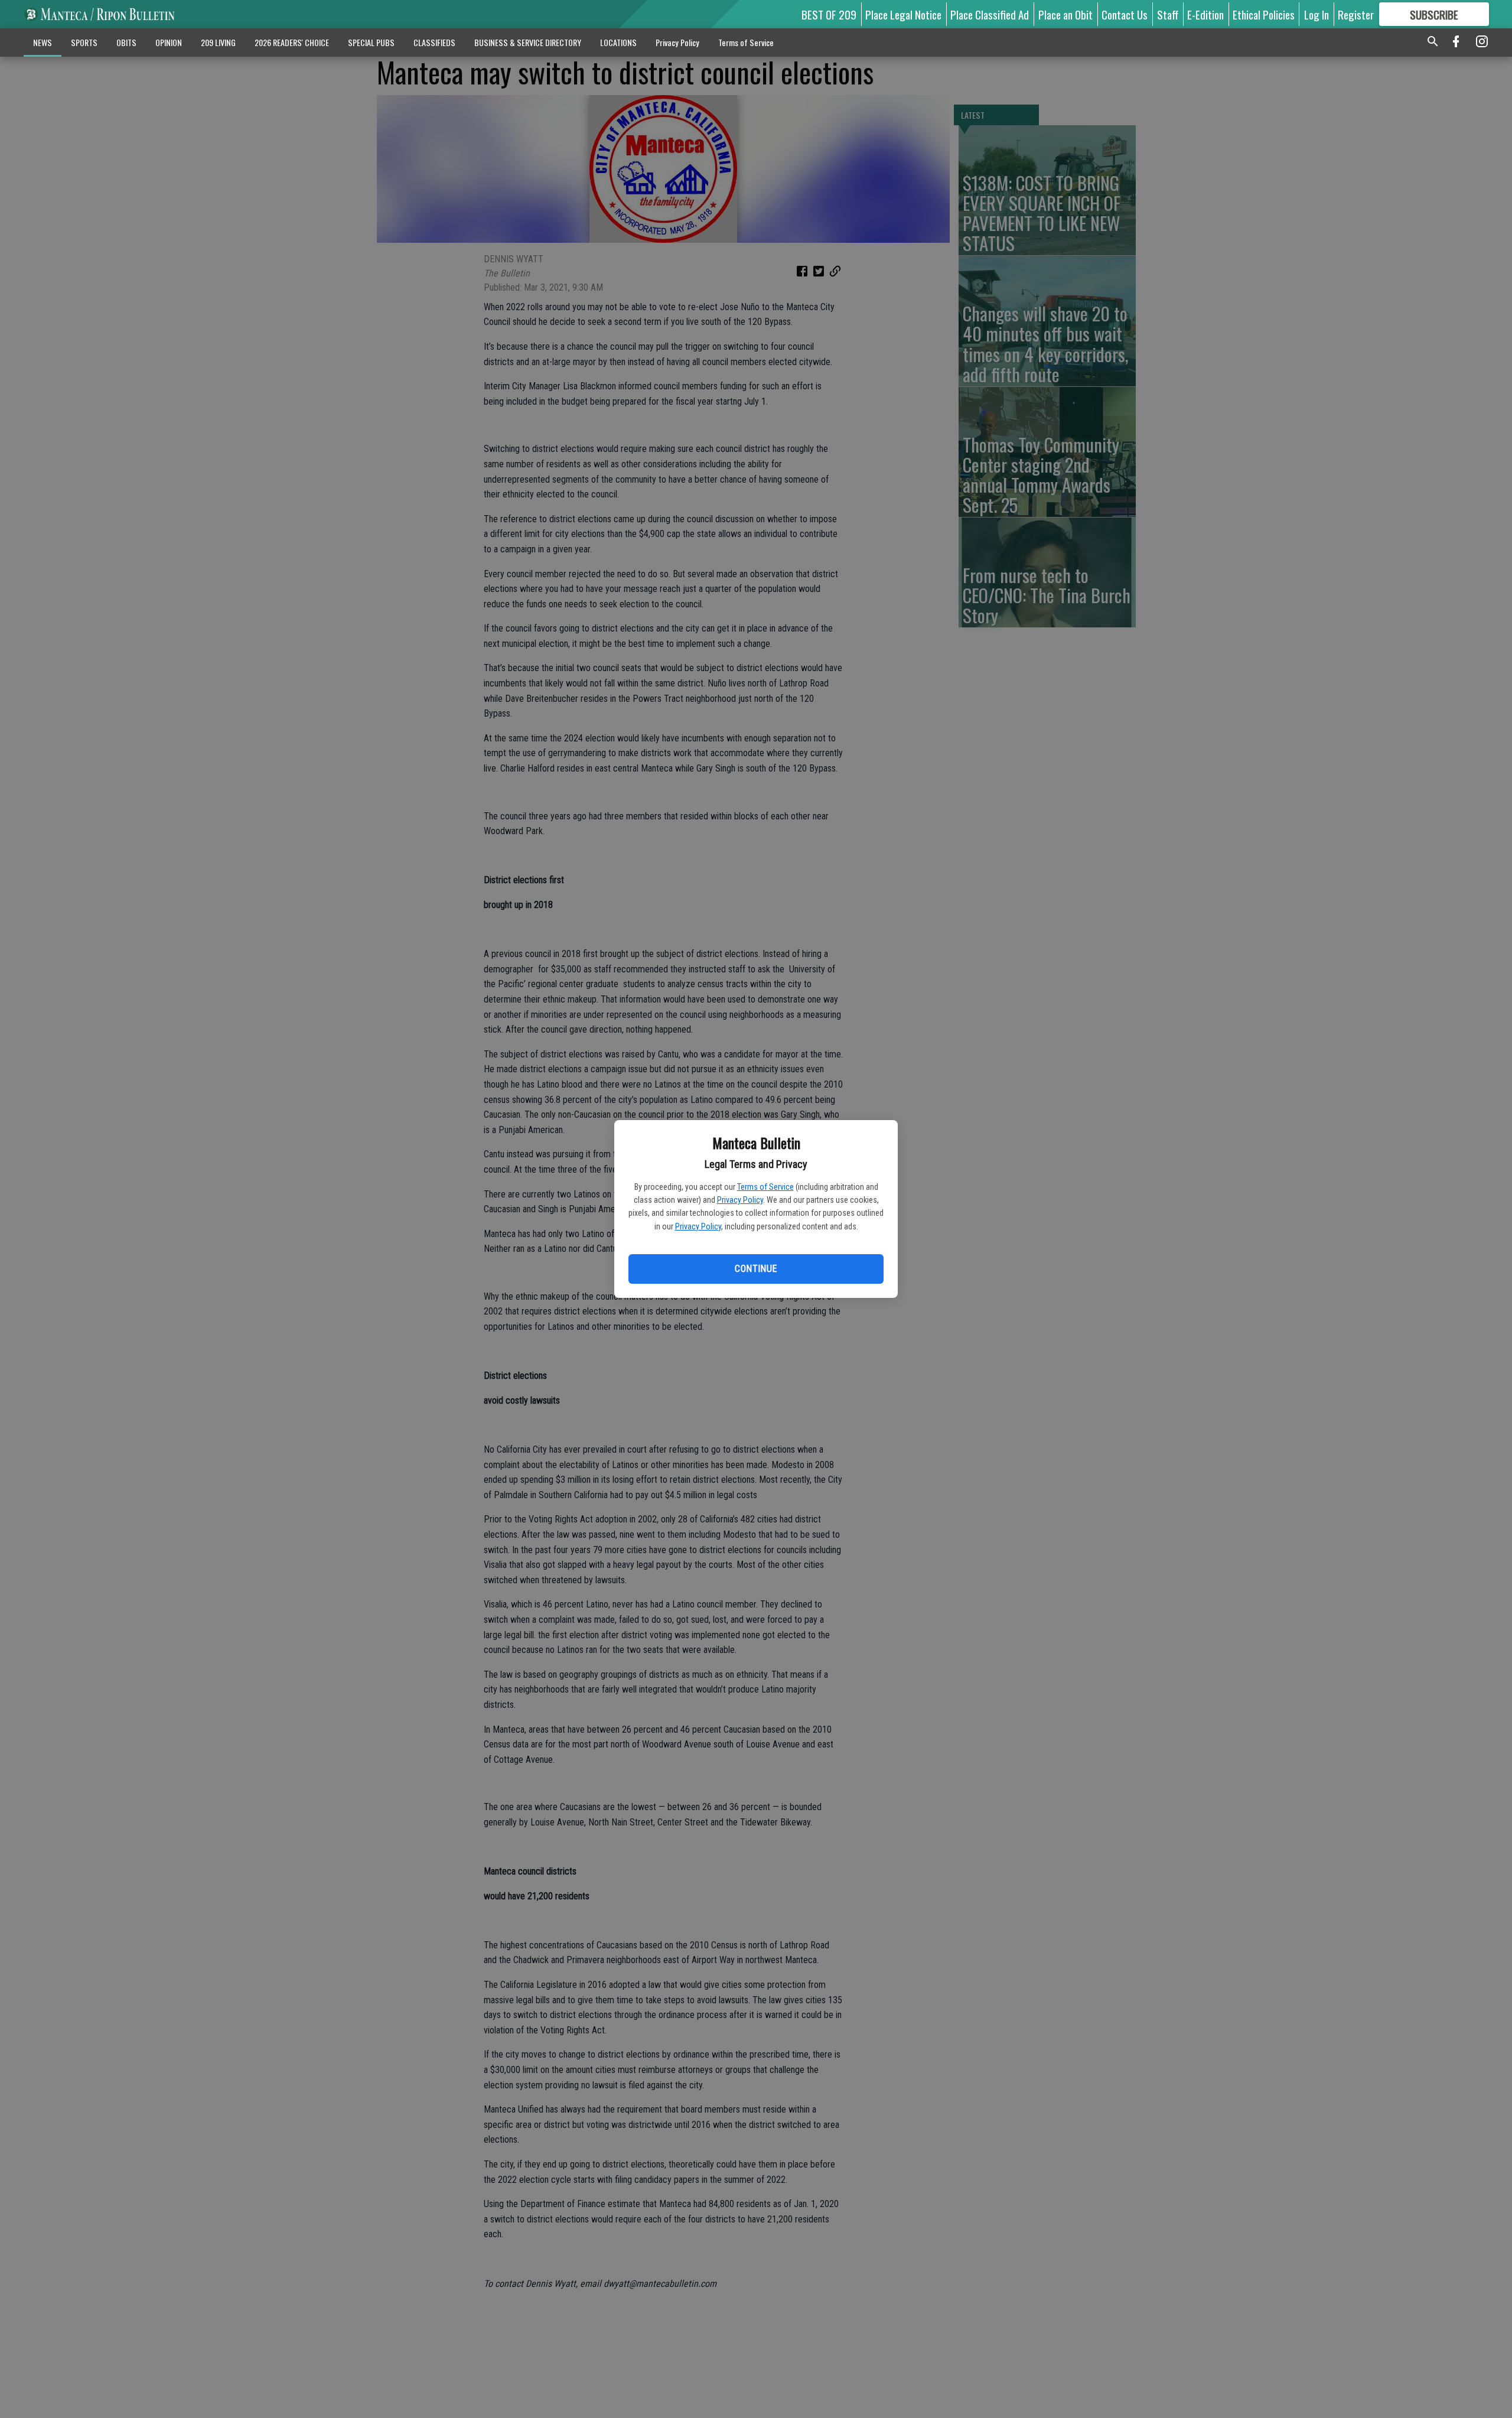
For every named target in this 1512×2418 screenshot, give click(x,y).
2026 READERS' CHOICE (292, 42)
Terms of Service (765, 1187)
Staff (1168, 14)
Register (1356, 14)
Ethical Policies (1264, 14)
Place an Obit (1065, 14)
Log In (1317, 14)
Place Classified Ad (990, 14)
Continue (756, 1269)
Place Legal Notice (903, 14)
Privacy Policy (740, 1200)
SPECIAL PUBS (371, 42)
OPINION (169, 42)
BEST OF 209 (829, 14)
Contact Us (1125, 14)
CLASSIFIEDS (434, 42)
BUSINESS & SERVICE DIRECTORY (528, 42)
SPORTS (84, 42)
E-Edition (1205, 14)
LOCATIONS (618, 42)
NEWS (43, 42)
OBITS (126, 42)
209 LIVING (218, 42)
